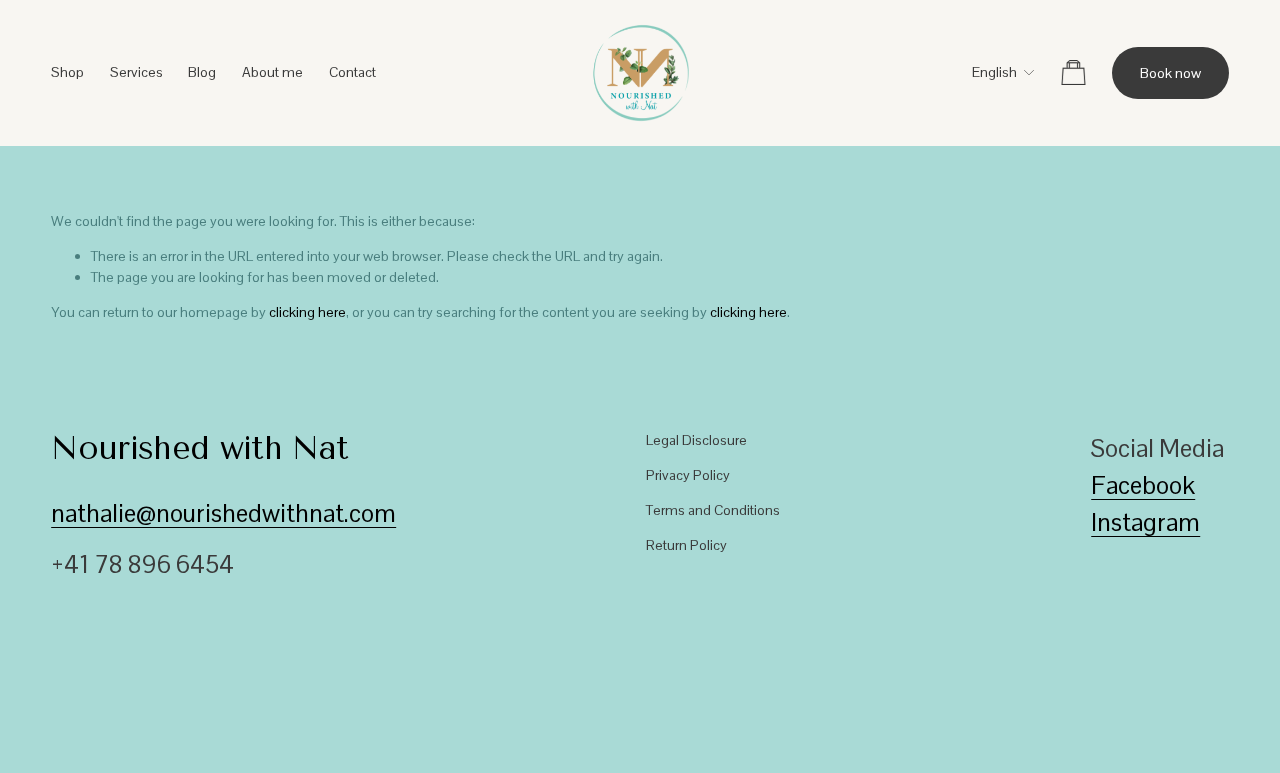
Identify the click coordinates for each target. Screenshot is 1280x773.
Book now (1170, 73)
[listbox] (990, 73)
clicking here (307, 312)
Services (136, 72)
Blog (202, 72)
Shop (67, 72)
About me (272, 72)
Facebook (1143, 485)
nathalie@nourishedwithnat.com (223, 513)
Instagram (1145, 522)
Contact (352, 72)
